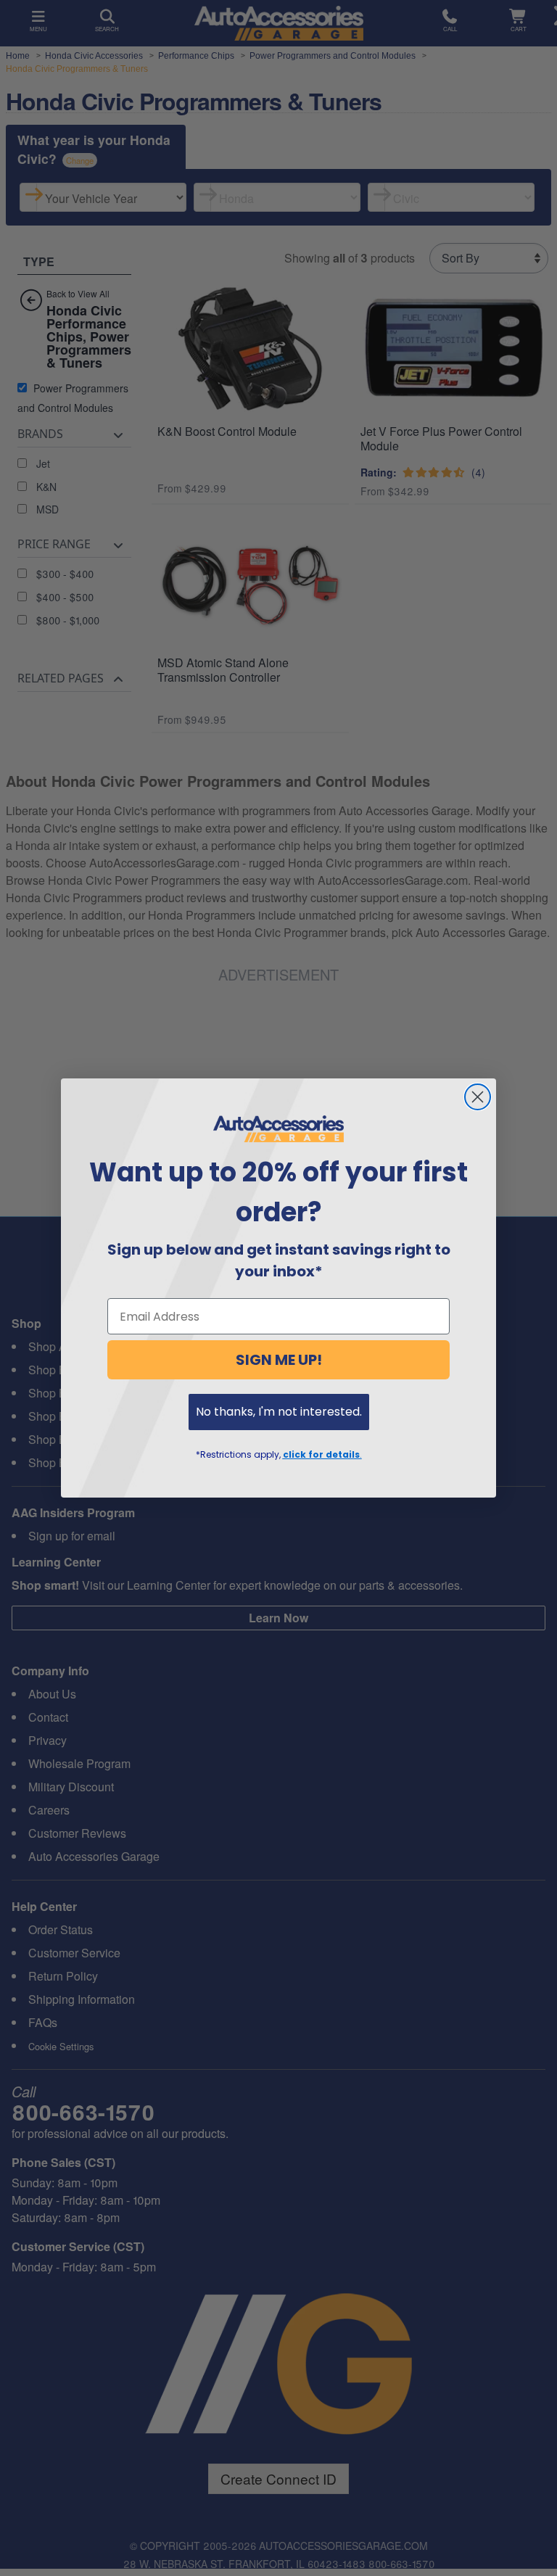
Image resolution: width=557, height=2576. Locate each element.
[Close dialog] (478, 1097)
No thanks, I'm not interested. (279, 1412)
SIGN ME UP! (279, 1360)
